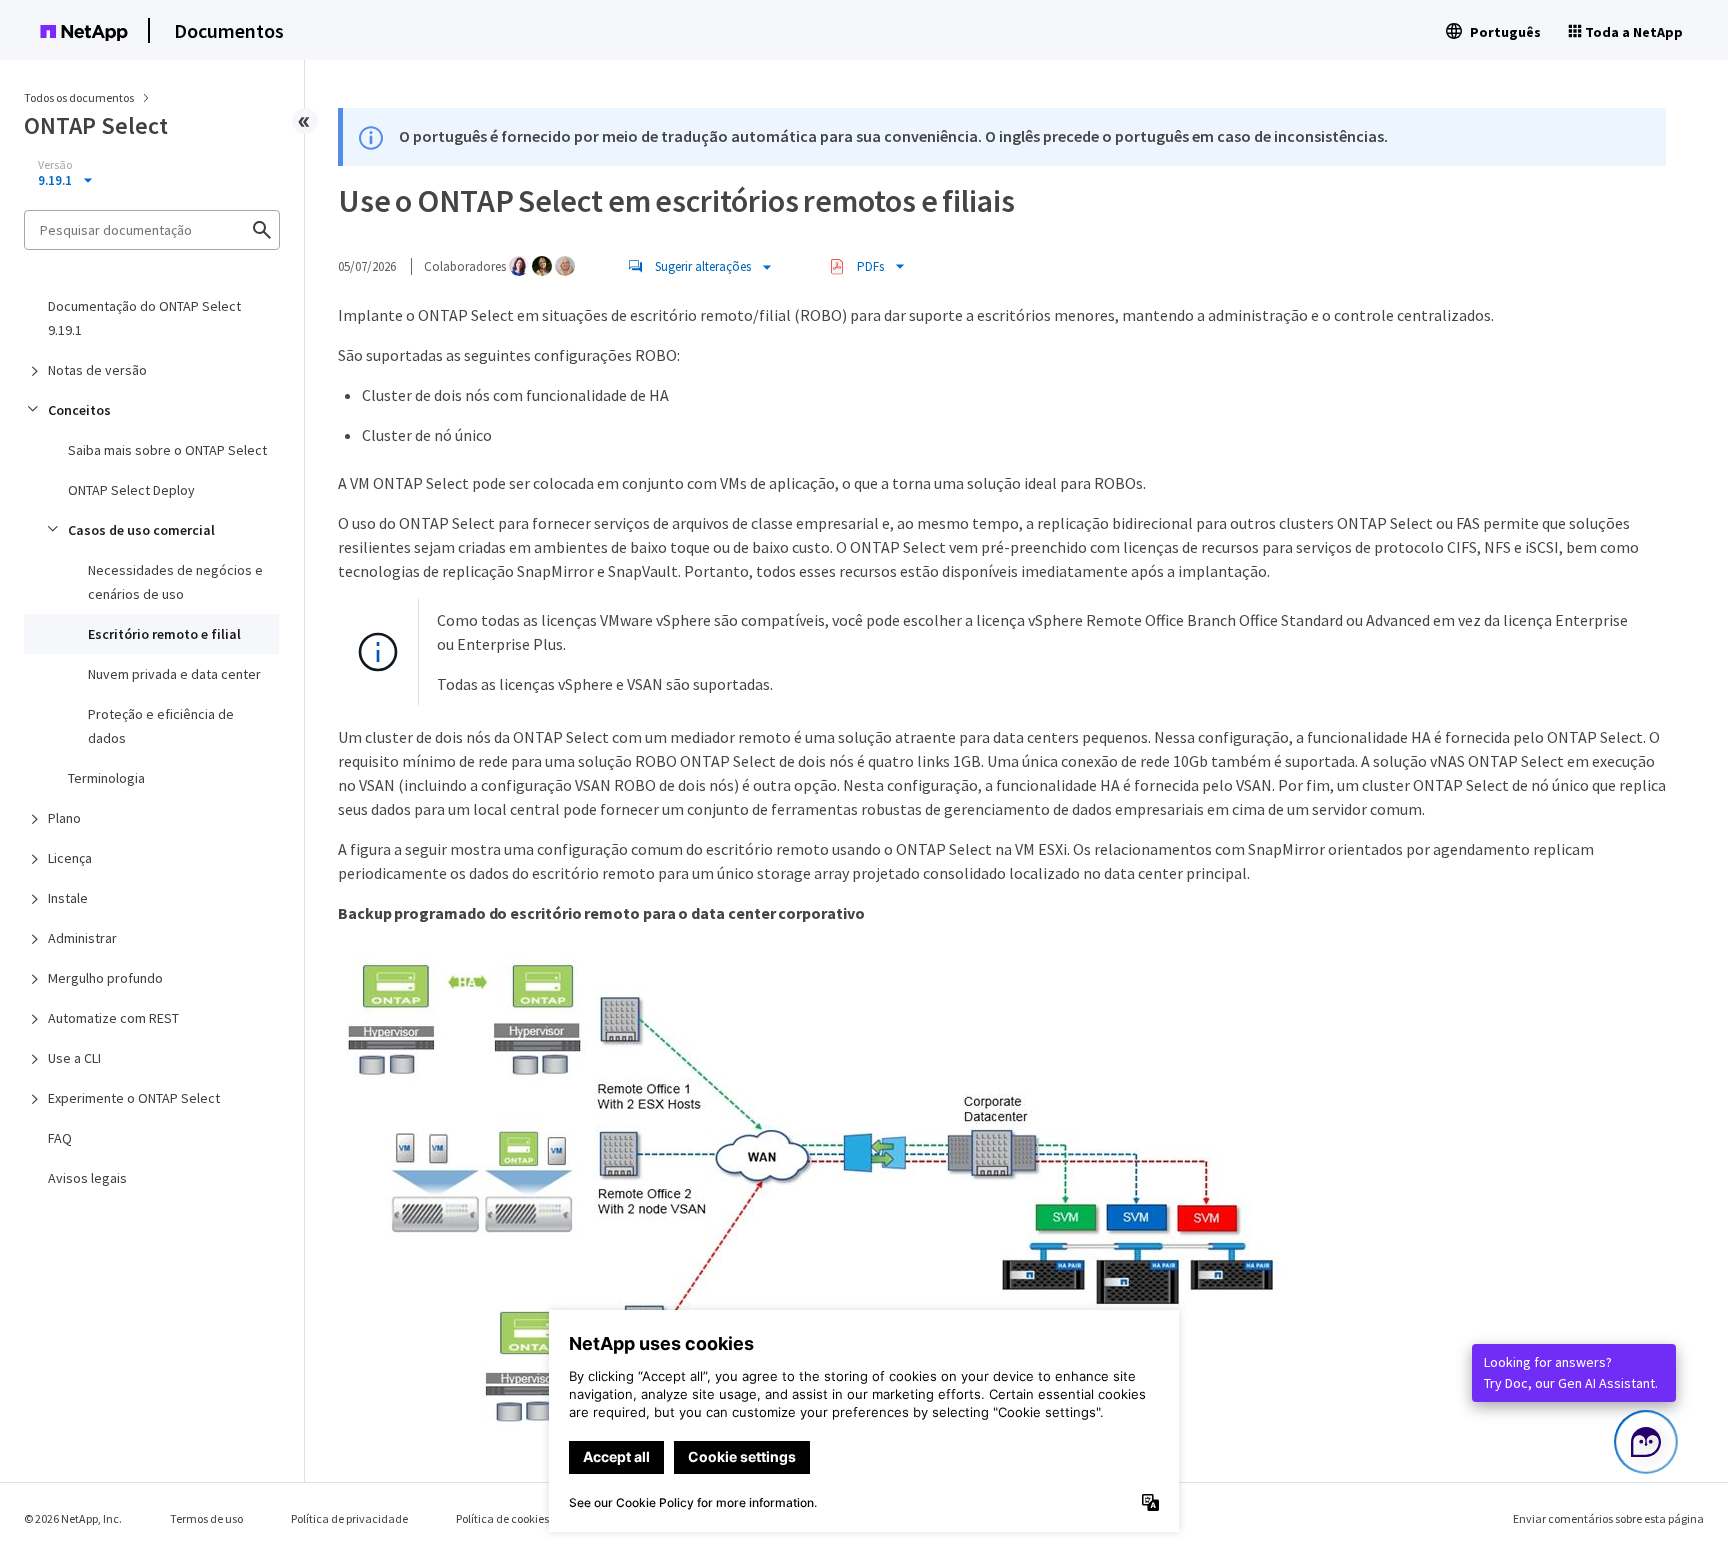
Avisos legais (87, 1178)
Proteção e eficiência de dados (161, 726)
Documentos (229, 30)
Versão (55, 165)
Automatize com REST (113, 1018)
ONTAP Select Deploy (131, 490)
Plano (64, 818)
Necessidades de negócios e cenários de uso (175, 582)
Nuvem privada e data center (174, 674)
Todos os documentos (79, 97)
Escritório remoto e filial (164, 634)
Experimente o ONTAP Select (134, 1098)
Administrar (82, 938)
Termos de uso (206, 1518)
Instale (68, 898)
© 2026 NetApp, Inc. (73, 1518)
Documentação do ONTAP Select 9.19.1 (144, 318)
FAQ (60, 1138)
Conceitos (79, 410)
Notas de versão (97, 370)
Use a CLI (74, 1058)
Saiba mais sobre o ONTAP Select (167, 450)
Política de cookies (502, 1518)
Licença (70, 858)
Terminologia (106, 778)
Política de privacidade (349, 1518)
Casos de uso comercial (141, 530)
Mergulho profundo (105, 978)
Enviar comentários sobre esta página (1608, 1518)
